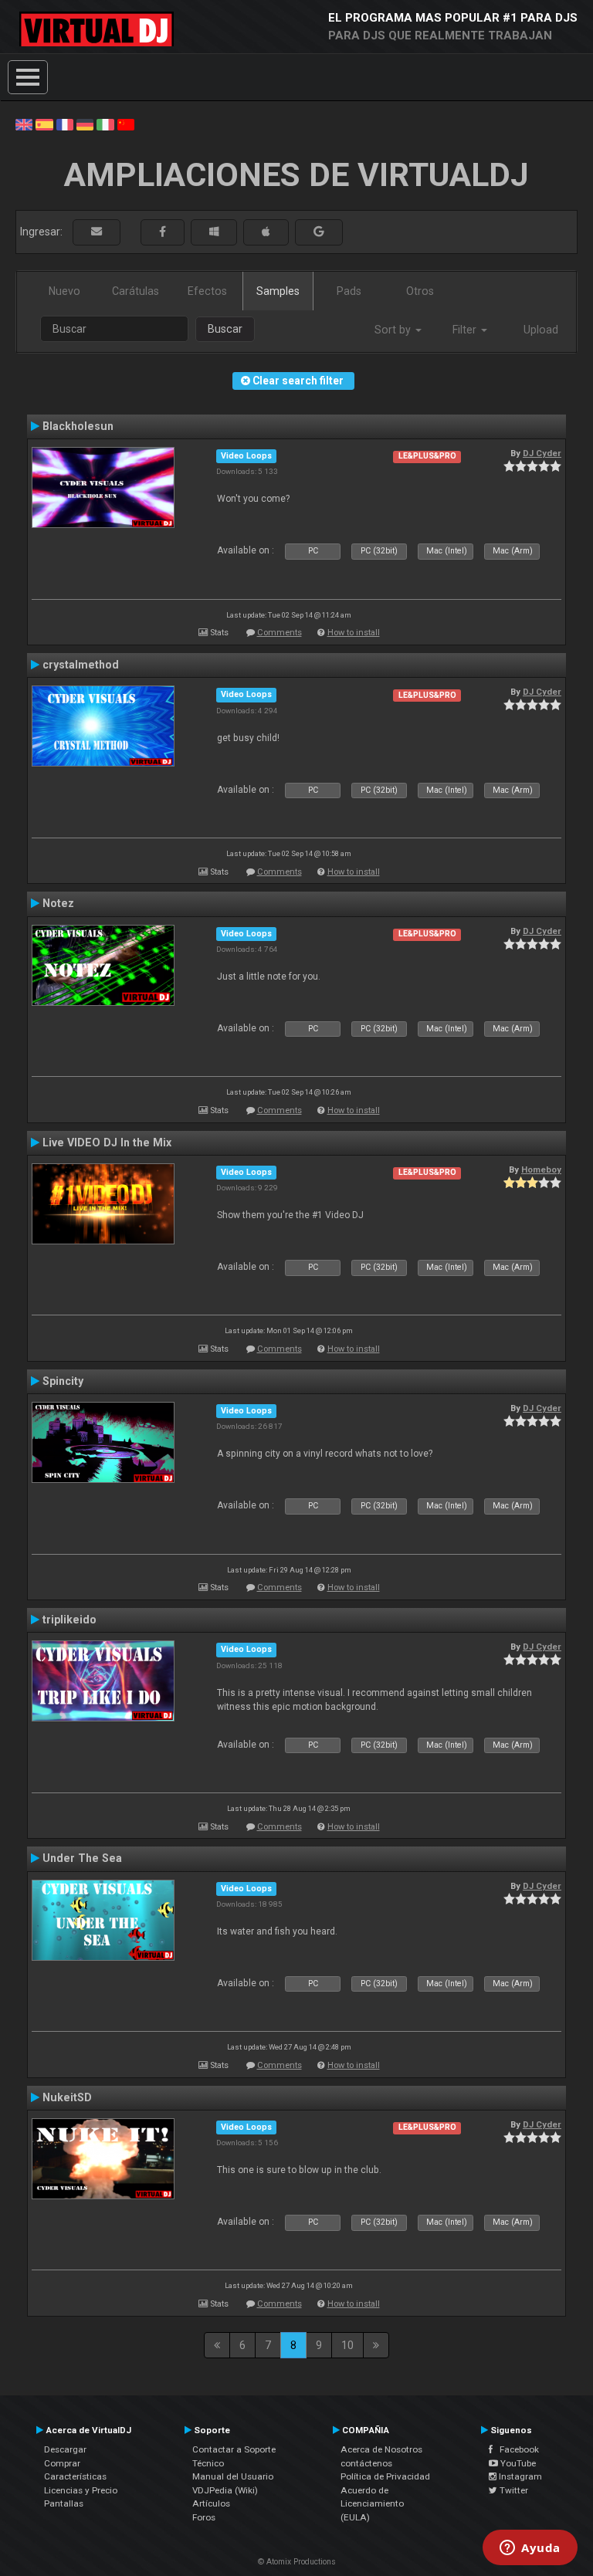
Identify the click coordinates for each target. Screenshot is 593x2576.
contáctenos (366, 2463)
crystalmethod (81, 665)
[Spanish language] (44, 124)
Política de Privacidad (385, 2476)
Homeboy (541, 1170)
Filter (466, 330)
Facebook (516, 2449)
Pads (349, 291)
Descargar (65, 2449)
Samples (278, 291)
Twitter (513, 2490)
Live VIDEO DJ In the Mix (107, 1142)
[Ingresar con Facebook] (163, 232)
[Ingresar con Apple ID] (266, 232)
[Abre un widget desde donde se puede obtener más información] (530, 2549)
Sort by (394, 330)
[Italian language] (105, 124)
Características (75, 2476)
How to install (354, 633)
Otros (420, 291)
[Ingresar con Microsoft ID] (214, 232)
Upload (541, 330)
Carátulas (136, 291)
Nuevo (64, 291)
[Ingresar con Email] (97, 232)
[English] (24, 124)
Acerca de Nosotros (381, 2449)
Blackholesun (78, 426)
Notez (58, 903)
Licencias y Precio (81, 2490)
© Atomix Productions (297, 2562)
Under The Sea (82, 1858)
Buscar (225, 329)
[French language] (65, 124)
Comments (280, 633)
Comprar (62, 2463)
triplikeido (69, 1620)
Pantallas (64, 2503)
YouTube (517, 2463)
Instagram (519, 2476)
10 (347, 2345)
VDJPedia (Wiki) (225, 2490)
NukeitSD (67, 2097)
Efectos (207, 291)
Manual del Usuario (233, 2476)
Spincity (63, 1381)
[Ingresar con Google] (319, 232)
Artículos (211, 2503)
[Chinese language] (126, 124)
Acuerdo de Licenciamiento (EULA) (372, 2504)
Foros (204, 2517)
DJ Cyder (542, 453)
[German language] (85, 124)
